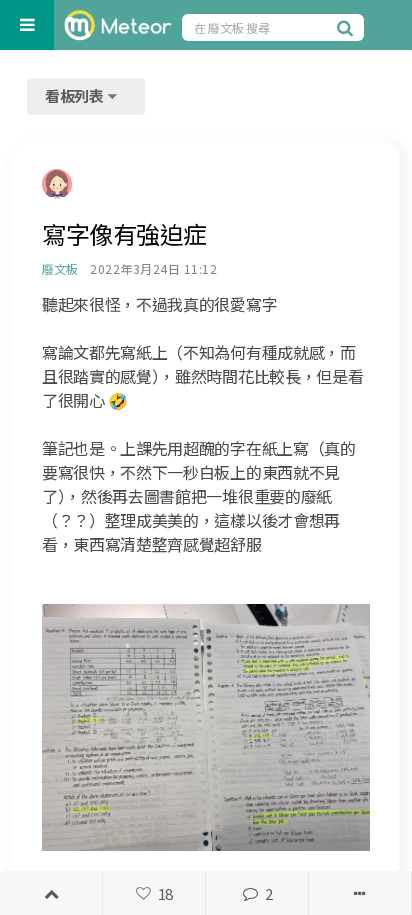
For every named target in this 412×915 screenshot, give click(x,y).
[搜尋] (348, 27)
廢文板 (59, 268)
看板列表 (76, 95)
